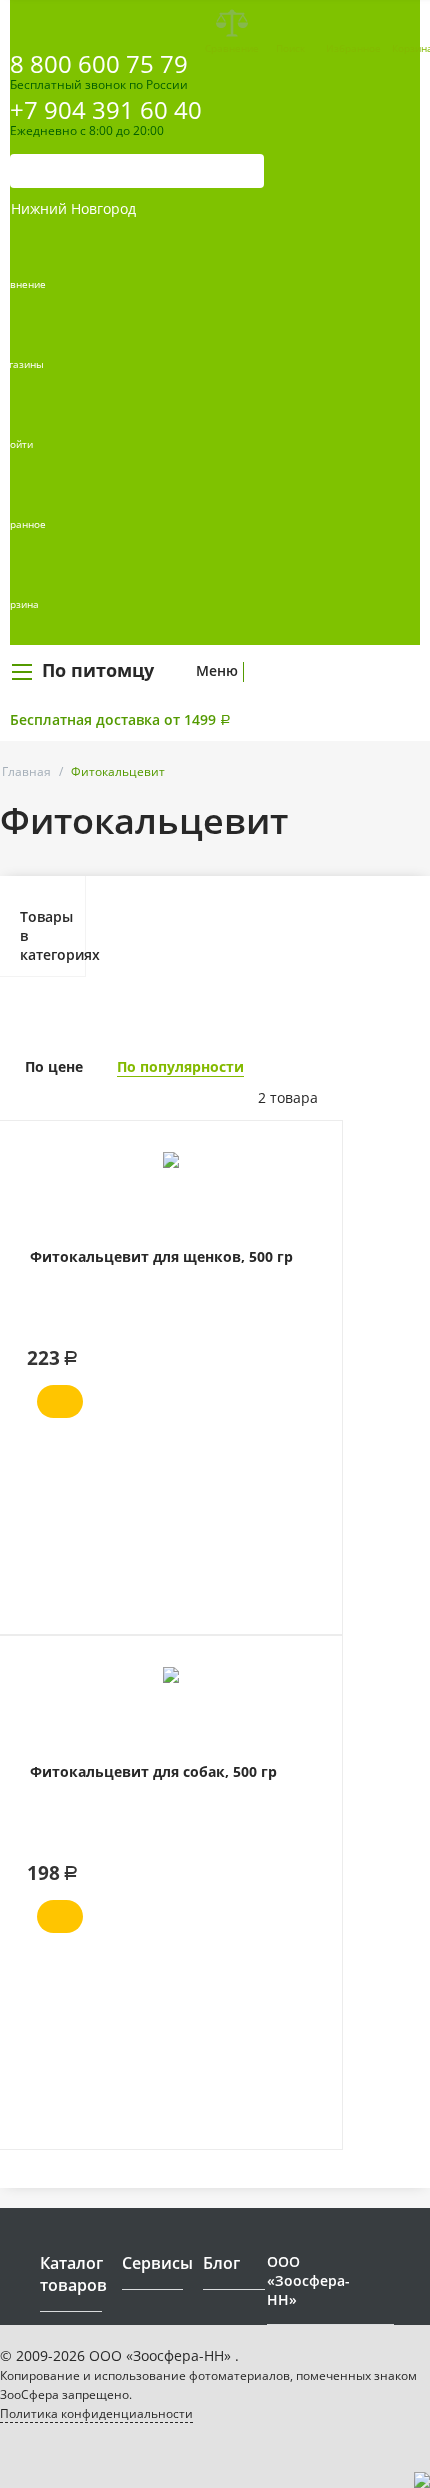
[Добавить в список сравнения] (312, 1180)
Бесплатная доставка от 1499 (120, 719)
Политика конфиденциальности (96, 2413)
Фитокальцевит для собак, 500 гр (153, 1771)
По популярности (180, 1066)
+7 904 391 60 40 (106, 109)
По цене (54, 1066)
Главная (26, 771)
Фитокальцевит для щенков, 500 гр (161, 1256)
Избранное (353, 48)
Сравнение (232, 48)
